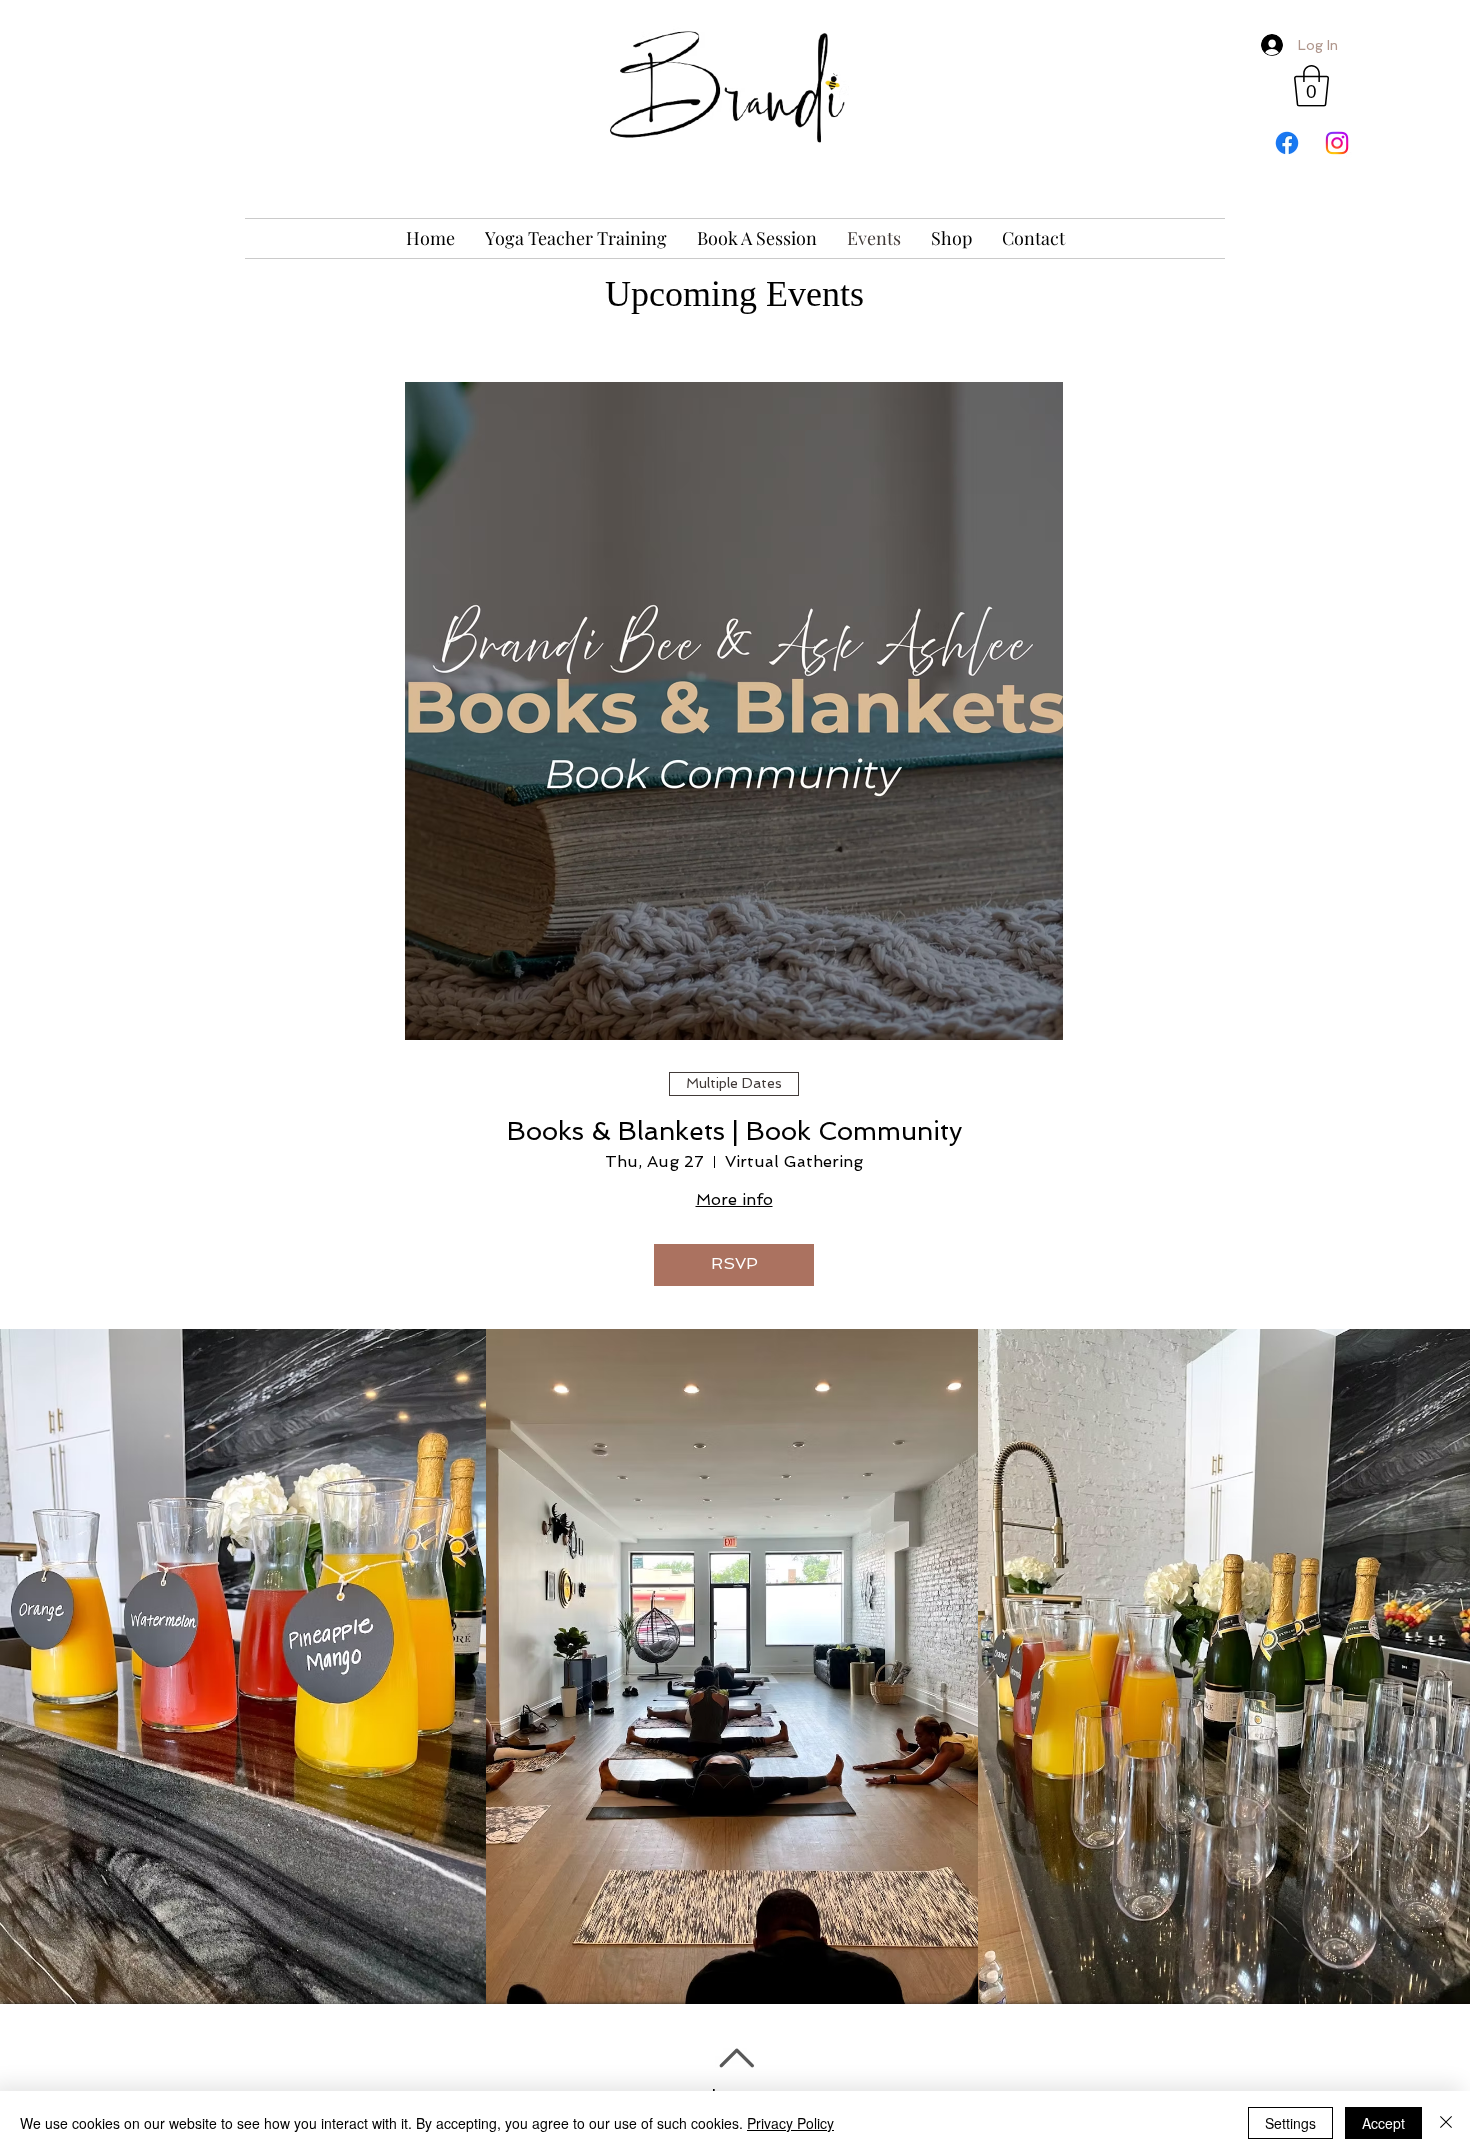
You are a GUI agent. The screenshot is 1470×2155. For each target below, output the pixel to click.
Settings (1290, 2123)
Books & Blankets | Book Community (734, 1131)
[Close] (1446, 2123)
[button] (1311, 86)
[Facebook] (1287, 143)
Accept (1383, 2123)
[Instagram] (1337, 143)
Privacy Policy (790, 2123)
